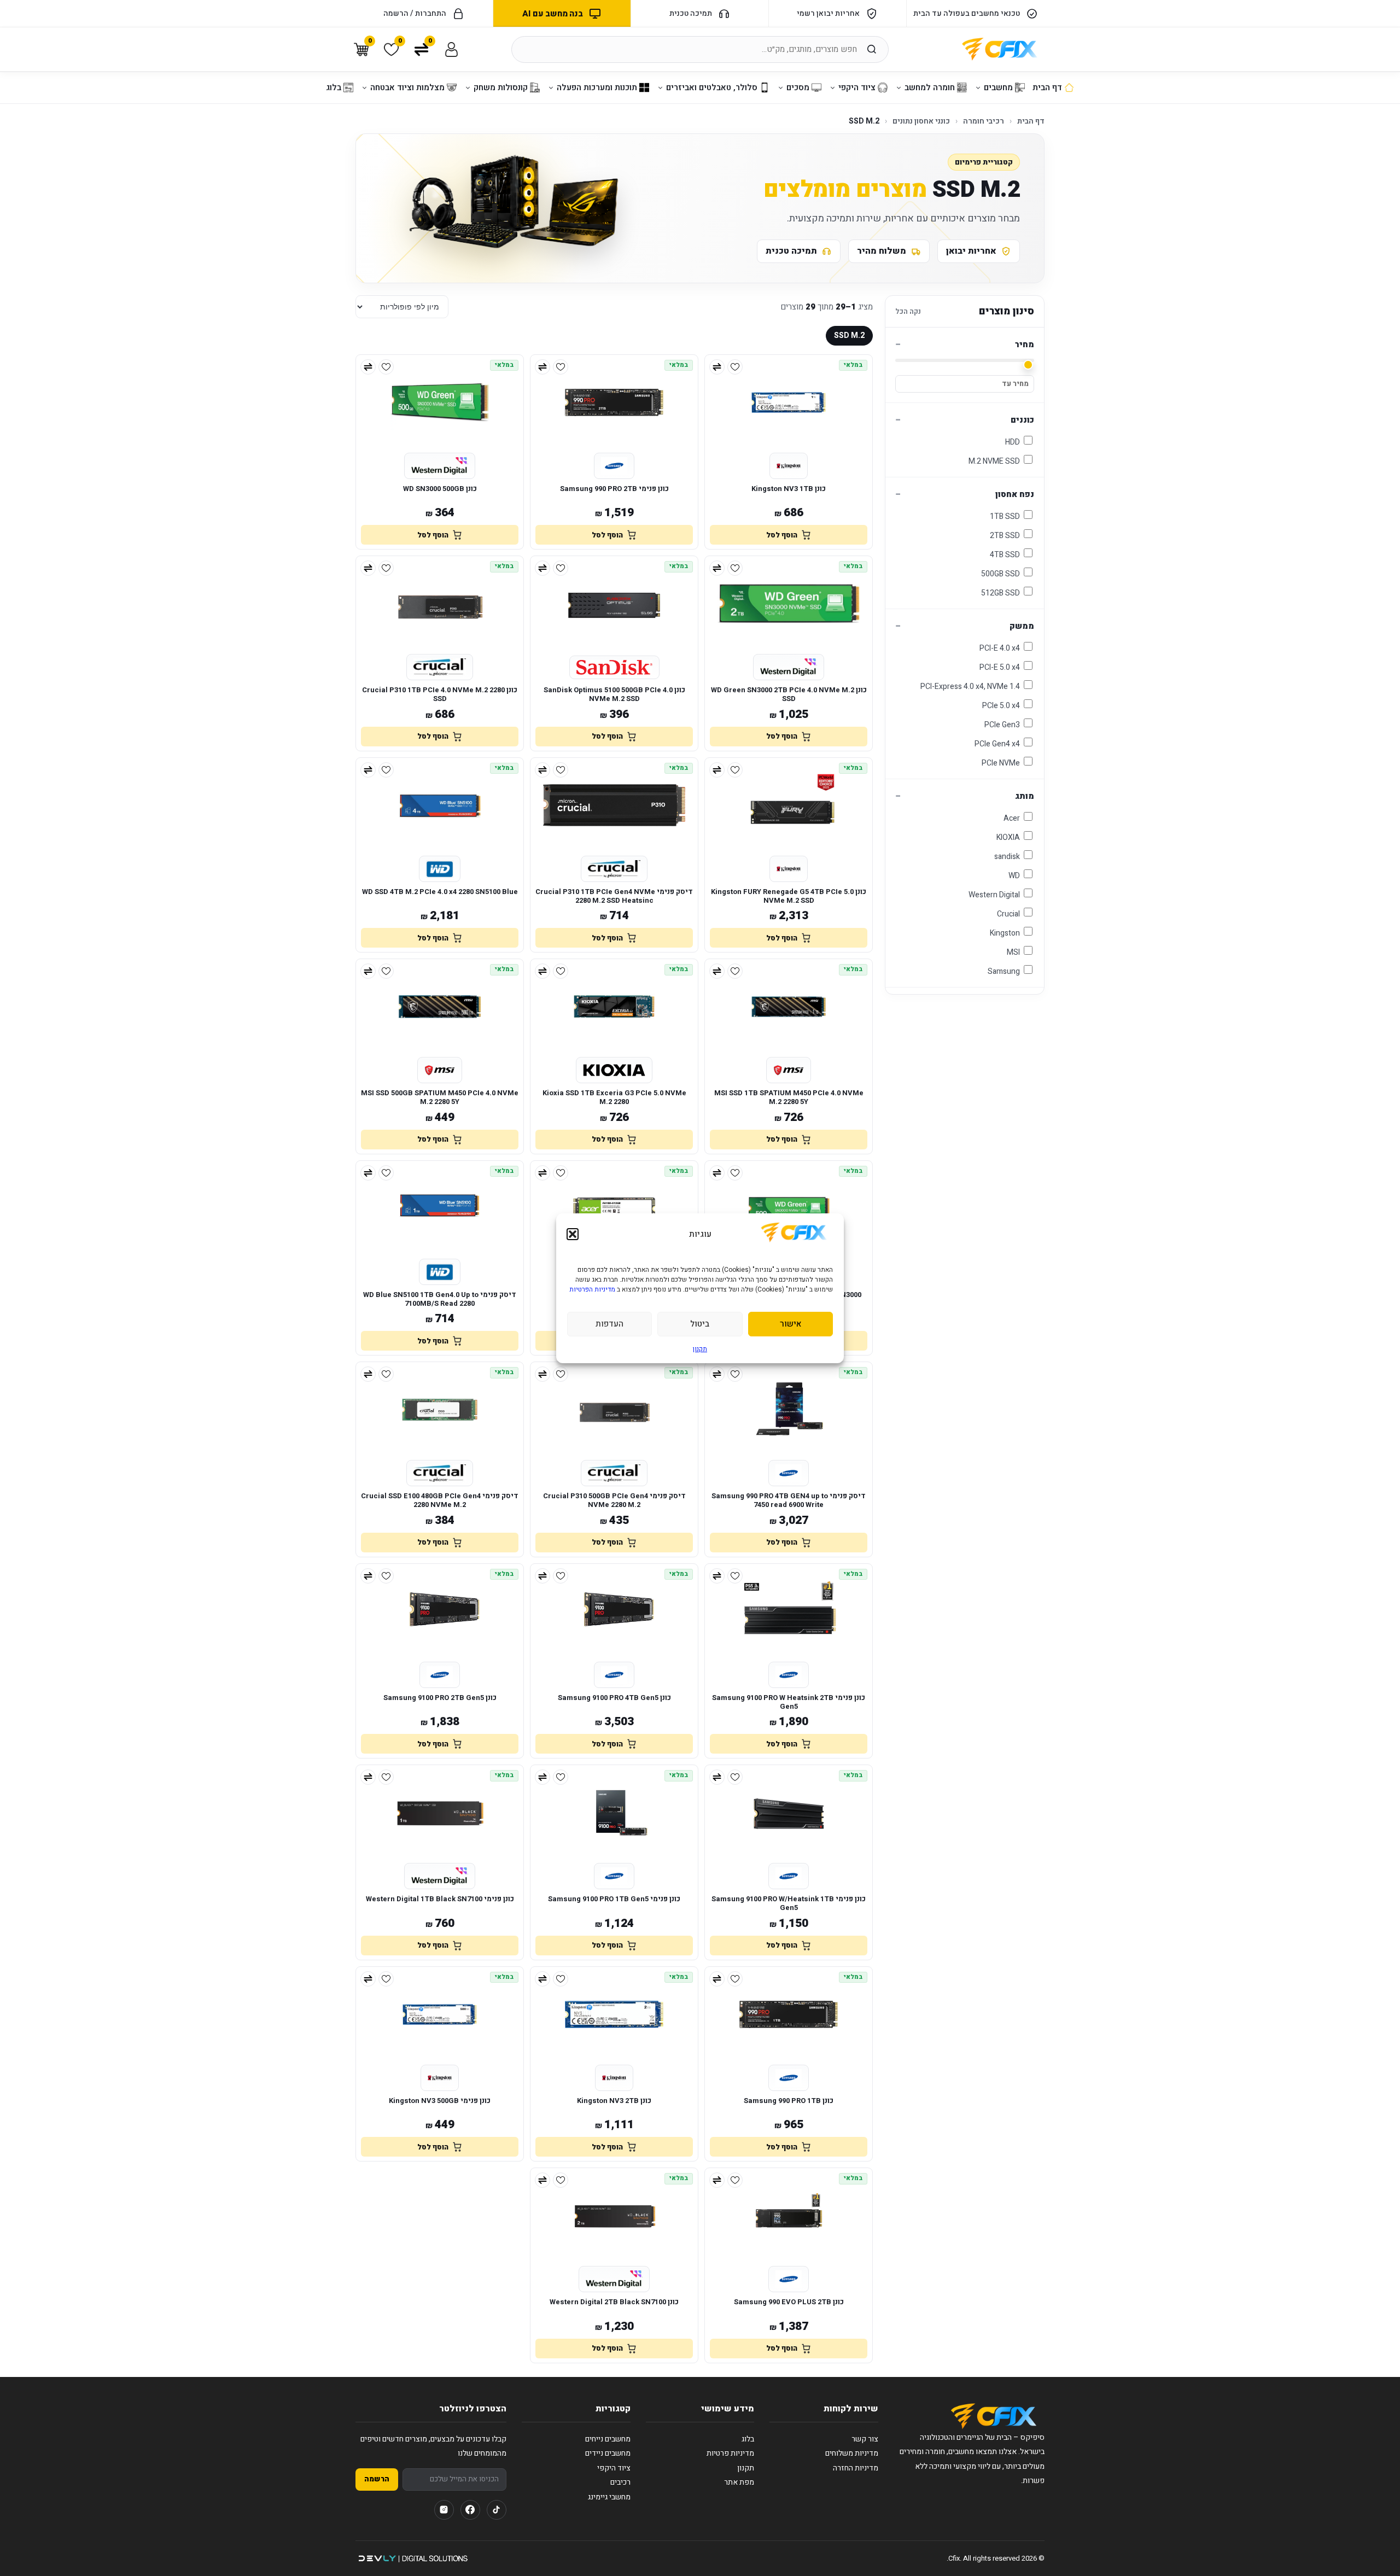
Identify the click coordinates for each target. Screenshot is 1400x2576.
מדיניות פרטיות (730, 2453)
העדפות (609, 1324)
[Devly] (413, 2559)
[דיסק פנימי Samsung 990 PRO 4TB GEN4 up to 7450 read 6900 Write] (789, 1410)
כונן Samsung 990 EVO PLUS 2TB (789, 2302)
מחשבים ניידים (608, 2453)
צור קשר (865, 2439)
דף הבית (1031, 121)
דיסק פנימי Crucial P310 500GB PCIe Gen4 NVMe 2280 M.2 (614, 1501)
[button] (573, 1234)
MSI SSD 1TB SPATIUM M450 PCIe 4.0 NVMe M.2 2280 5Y (789, 1098)
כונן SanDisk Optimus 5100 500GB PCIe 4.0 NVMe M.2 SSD (614, 695)
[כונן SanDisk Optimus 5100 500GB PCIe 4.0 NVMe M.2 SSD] (614, 604)
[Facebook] (470, 2510)
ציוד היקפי (614, 2468)
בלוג (748, 2439)
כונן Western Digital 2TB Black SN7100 (614, 2302)
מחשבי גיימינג (609, 2497)
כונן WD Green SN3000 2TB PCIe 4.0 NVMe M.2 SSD (789, 695)
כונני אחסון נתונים (921, 121)
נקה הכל (908, 311)
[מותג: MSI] (789, 1070)
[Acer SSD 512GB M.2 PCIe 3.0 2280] (614, 1208)
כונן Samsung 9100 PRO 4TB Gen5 (614, 1698)
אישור (791, 1324)
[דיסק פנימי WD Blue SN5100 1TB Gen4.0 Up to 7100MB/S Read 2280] (440, 1208)
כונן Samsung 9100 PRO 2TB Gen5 (440, 1698)
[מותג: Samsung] (614, 466)
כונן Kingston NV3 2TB (614, 2101)
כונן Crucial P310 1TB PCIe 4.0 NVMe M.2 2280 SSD (440, 695)
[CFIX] (1000, 49)
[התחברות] (451, 49)
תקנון (700, 1349)
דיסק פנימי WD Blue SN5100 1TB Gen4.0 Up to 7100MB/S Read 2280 (440, 1299)
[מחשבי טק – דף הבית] (994, 2416)
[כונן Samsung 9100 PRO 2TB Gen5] (440, 1611)
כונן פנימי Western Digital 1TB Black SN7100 (440, 1899)
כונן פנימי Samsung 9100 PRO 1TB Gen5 (614, 1899)
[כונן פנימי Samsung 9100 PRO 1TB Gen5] (614, 1813)
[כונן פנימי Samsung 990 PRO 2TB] (614, 402)
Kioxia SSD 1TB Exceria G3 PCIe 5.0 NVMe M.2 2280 (614, 1098)
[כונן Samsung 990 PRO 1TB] (789, 2014)
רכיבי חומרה (984, 121)
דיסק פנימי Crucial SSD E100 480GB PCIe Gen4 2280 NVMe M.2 (440, 1501)
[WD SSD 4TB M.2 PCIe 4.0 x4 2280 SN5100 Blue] (440, 805)
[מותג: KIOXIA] (614, 1070)
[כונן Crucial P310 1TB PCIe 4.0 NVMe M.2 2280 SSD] (440, 604)
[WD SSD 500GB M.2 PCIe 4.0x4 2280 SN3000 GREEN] (789, 1208)
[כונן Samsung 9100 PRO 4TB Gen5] (614, 1611)
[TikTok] (497, 2510)
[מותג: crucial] (439, 667)
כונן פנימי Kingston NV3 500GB (440, 2101)
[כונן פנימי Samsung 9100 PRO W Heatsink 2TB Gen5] (789, 1611)
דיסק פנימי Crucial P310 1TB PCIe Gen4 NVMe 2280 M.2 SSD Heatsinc (614, 896)
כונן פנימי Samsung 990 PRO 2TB (614, 489)
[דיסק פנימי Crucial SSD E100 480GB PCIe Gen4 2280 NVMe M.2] (440, 1410)
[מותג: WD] (440, 869)
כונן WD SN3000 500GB (440, 489)
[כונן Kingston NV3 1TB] (789, 402)
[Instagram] (444, 2510)
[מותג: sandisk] (614, 667)
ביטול (700, 1324)
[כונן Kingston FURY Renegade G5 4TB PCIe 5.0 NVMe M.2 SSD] (789, 805)
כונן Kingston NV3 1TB (789, 489)
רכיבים (620, 2482)
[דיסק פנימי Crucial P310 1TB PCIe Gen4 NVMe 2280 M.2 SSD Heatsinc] (614, 805)
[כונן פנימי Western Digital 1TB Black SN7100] (440, 1813)
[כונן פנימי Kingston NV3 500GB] (440, 2014)
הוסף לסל (782, 535)
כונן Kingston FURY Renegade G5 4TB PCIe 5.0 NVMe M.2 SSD (789, 896)
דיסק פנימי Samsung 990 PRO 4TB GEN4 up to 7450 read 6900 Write (789, 1501)
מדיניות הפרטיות (592, 1289)
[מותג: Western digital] (440, 466)
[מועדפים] (735, 367)
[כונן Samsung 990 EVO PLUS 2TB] (789, 2216)
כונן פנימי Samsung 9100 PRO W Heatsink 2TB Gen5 (789, 1702)
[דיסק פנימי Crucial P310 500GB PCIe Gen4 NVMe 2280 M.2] (614, 1410)
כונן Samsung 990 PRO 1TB (789, 2101)
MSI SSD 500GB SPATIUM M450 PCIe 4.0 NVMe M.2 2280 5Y (440, 1098)
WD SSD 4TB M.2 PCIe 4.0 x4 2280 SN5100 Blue (440, 892)
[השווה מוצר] (717, 367)
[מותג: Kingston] (788, 466)
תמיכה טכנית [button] (691, 13)
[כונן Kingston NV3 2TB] (614, 2014)
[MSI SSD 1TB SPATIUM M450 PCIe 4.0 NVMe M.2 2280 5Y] (789, 1007)
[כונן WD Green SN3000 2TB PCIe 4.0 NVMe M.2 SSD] (789, 604)
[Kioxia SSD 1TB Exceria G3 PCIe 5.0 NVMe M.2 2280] (614, 1007)
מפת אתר (739, 2482)
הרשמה (377, 2479)
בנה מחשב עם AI (552, 14)
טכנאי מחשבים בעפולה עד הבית (967, 13)
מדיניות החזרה (856, 2468)
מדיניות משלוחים (852, 2453)
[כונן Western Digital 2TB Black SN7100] (614, 2216)
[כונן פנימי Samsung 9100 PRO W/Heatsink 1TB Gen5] (789, 1813)
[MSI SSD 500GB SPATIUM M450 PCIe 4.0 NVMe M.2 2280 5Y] (440, 1007)
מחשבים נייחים (608, 2439)
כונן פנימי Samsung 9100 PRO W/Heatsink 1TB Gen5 (789, 1904)
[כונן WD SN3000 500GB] (440, 402)
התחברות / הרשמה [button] (415, 13)
